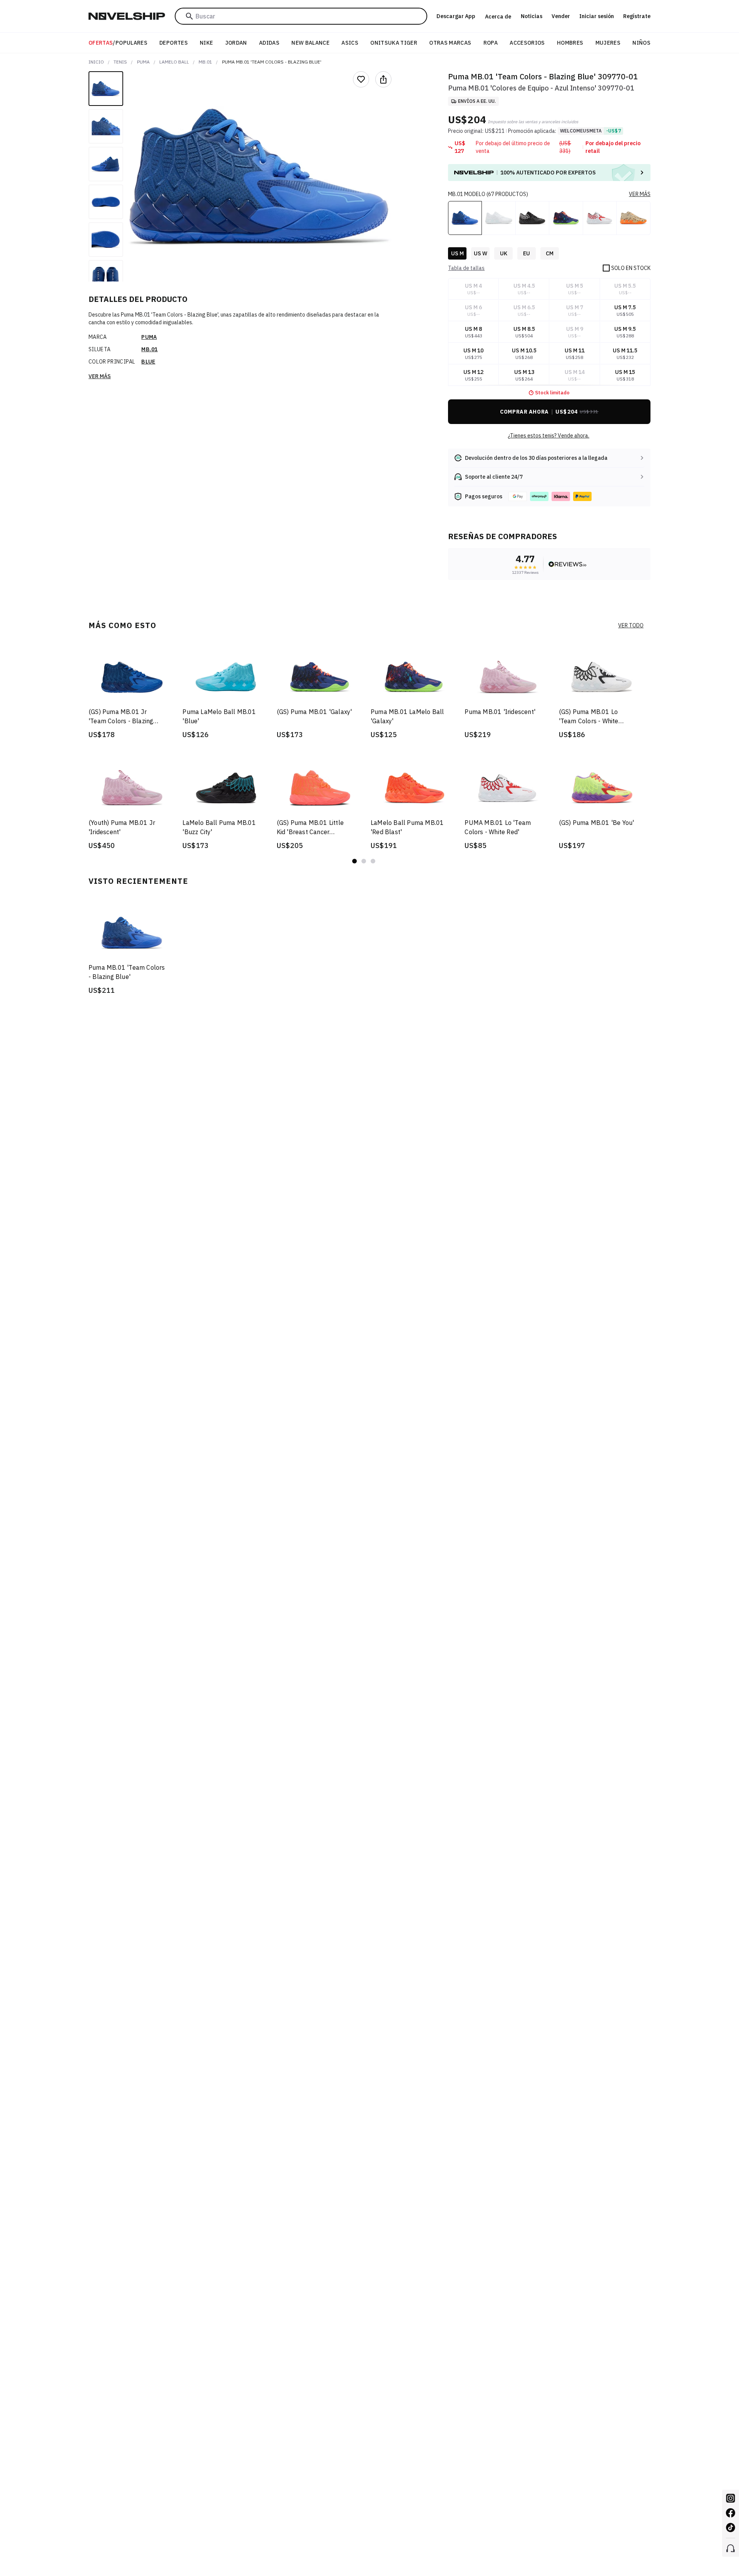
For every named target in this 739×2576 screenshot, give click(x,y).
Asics (350, 43)
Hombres (570, 43)
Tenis (120, 62)
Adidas (269, 43)
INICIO (96, 62)
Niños (641, 43)
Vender (561, 16)
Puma (143, 62)
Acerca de (498, 17)
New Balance (310, 43)
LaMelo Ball (174, 62)
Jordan (236, 43)
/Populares (118, 43)
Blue (148, 362)
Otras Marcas (450, 43)
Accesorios (527, 43)
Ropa (491, 43)
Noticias (532, 16)
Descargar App (456, 16)
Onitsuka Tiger (394, 43)
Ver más (100, 376)
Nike (206, 43)
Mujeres (608, 43)
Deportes (174, 43)
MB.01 (205, 62)
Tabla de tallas (466, 268)
